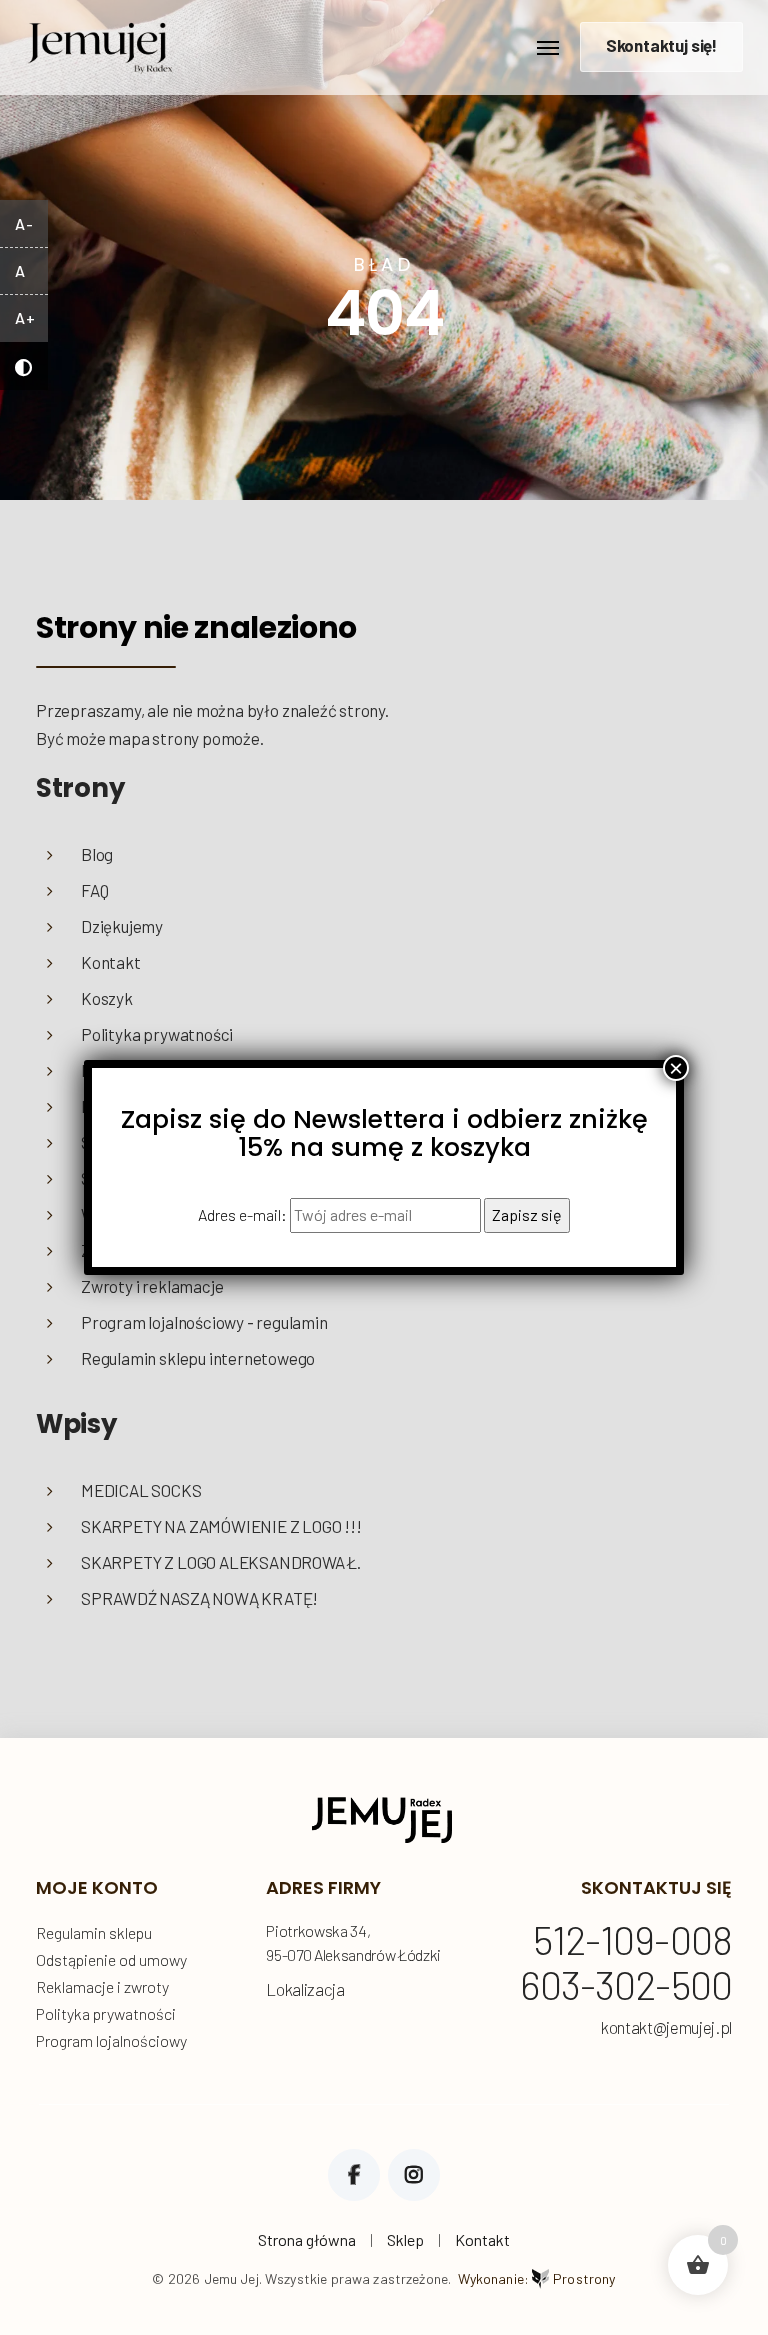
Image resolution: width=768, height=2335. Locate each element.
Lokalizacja (305, 1989)
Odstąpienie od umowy (111, 1959)
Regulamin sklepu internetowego (198, 1358)
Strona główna (307, 2239)
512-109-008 (632, 1941)
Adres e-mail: (244, 1214)
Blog (97, 854)
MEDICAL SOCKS (141, 1490)
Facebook (354, 2175)
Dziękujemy (122, 926)
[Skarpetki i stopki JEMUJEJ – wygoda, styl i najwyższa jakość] (100, 42)
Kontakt (111, 962)
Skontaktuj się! (661, 45)
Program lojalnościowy (111, 2040)
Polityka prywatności (157, 1034)
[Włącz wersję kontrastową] (24, 366)
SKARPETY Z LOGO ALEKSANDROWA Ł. (221, 1562)
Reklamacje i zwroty (102, 1986)
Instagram (414, 2175)
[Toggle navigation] (548, 48)
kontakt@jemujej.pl (666, 2027)
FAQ (94, 890)
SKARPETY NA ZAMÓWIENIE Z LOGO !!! (221, 1526)
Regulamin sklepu (94, 1932)
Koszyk (107, 998)
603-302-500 (626, 1986)
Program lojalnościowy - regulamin (204, 1322)
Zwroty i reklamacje (152, 1286)
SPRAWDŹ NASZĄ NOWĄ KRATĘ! (199, 1598)
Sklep (405, 2239)
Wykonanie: (537, 2278)
